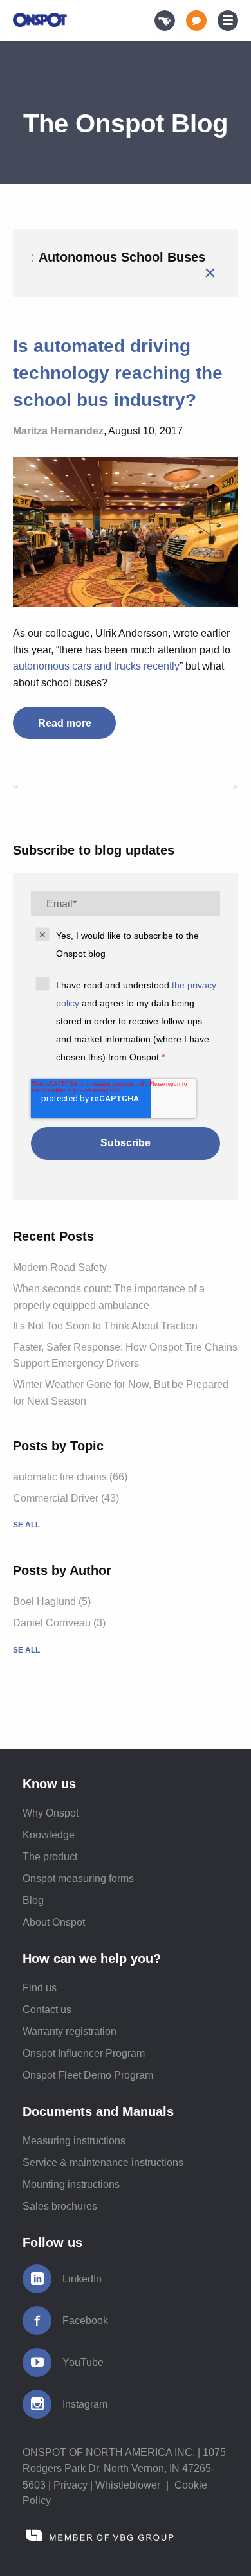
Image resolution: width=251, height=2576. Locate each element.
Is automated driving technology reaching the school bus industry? (118, 373)
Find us (40, 1988)
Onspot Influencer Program (84, 2053)
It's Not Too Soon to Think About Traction (105, 1326)
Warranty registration (70, 2031)
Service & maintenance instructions (103, 2163)
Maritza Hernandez (58, 431)
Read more (65, 723)
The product (50, 1857)
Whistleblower (128, 2485)
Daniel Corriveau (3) (59, 1623)
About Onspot (54, 1922)
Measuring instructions (74, 2141)
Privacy (70, 2485)
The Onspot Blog (126, 123)
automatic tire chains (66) (70, 1477)
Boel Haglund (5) (52, 1602)
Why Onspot (51, 1813)
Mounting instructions (71, 2184)
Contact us (47, 2010)
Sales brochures (60, 2206)
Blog (33, 1900)
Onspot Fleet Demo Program (88, 2075)
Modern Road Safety (60, 1267)
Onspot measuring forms (78, 1879)
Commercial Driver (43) (66, 1498)
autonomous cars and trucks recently (96, 666)
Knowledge (49, 1835)
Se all (26, 1525)
